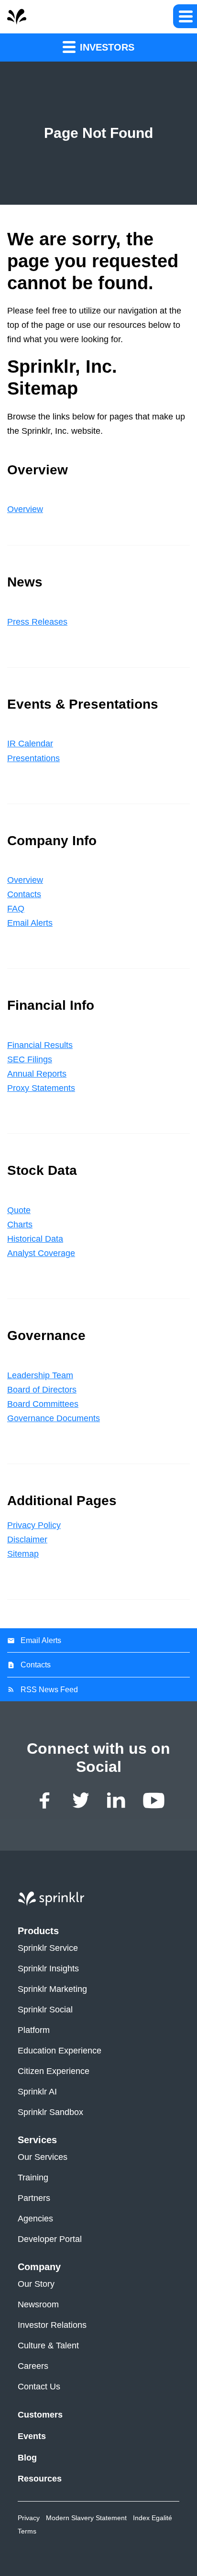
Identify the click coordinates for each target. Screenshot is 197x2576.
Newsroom (38, 2305)
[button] (185, 16)
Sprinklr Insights (48, 1969)
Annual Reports (37, 1074)
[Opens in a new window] (45, 1801)
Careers (33, 2366)
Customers (40, 2415)
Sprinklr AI (37, 2092)
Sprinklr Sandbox (50, 2112)
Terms (27, 2531)
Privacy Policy (34, 1525)
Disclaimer (27, 1539)
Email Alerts (30, 923)
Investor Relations (52, 2325)
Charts (20, 1225)
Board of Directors (42, 1390)
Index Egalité (153, 2518)
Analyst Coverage (41, 1253)
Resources (40, 2479)
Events (32, 2436)
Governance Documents (54, 1418)
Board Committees (43, 1404)
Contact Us (39, 2387)
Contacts (24, 894)
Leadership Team (40, 1375)
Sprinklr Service (48, 1948)
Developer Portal (50, 2239)
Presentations (33, 758)
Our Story (36, 2284)
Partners (34, 2198)
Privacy (29, 2518)
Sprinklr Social (45, 2010)
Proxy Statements (41, 1088)
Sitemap (23, 1554)
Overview (25, 509)
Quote (19, 1210)
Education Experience (60, 2051)
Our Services (43, 2157)
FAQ (16, 909)
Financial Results (40, 1045)
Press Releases (37, 622)
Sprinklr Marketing (52, 1989)
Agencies (35, 2219)
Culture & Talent (48, 2346)
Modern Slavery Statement (86, 2518)
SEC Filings (30, 1059)
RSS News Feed (49, 1690)
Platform (34, 2030)
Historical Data (35, 1239)
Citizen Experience (54, 2071)
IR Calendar (30, 743)
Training (33, 2178)
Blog (27, 2458)
